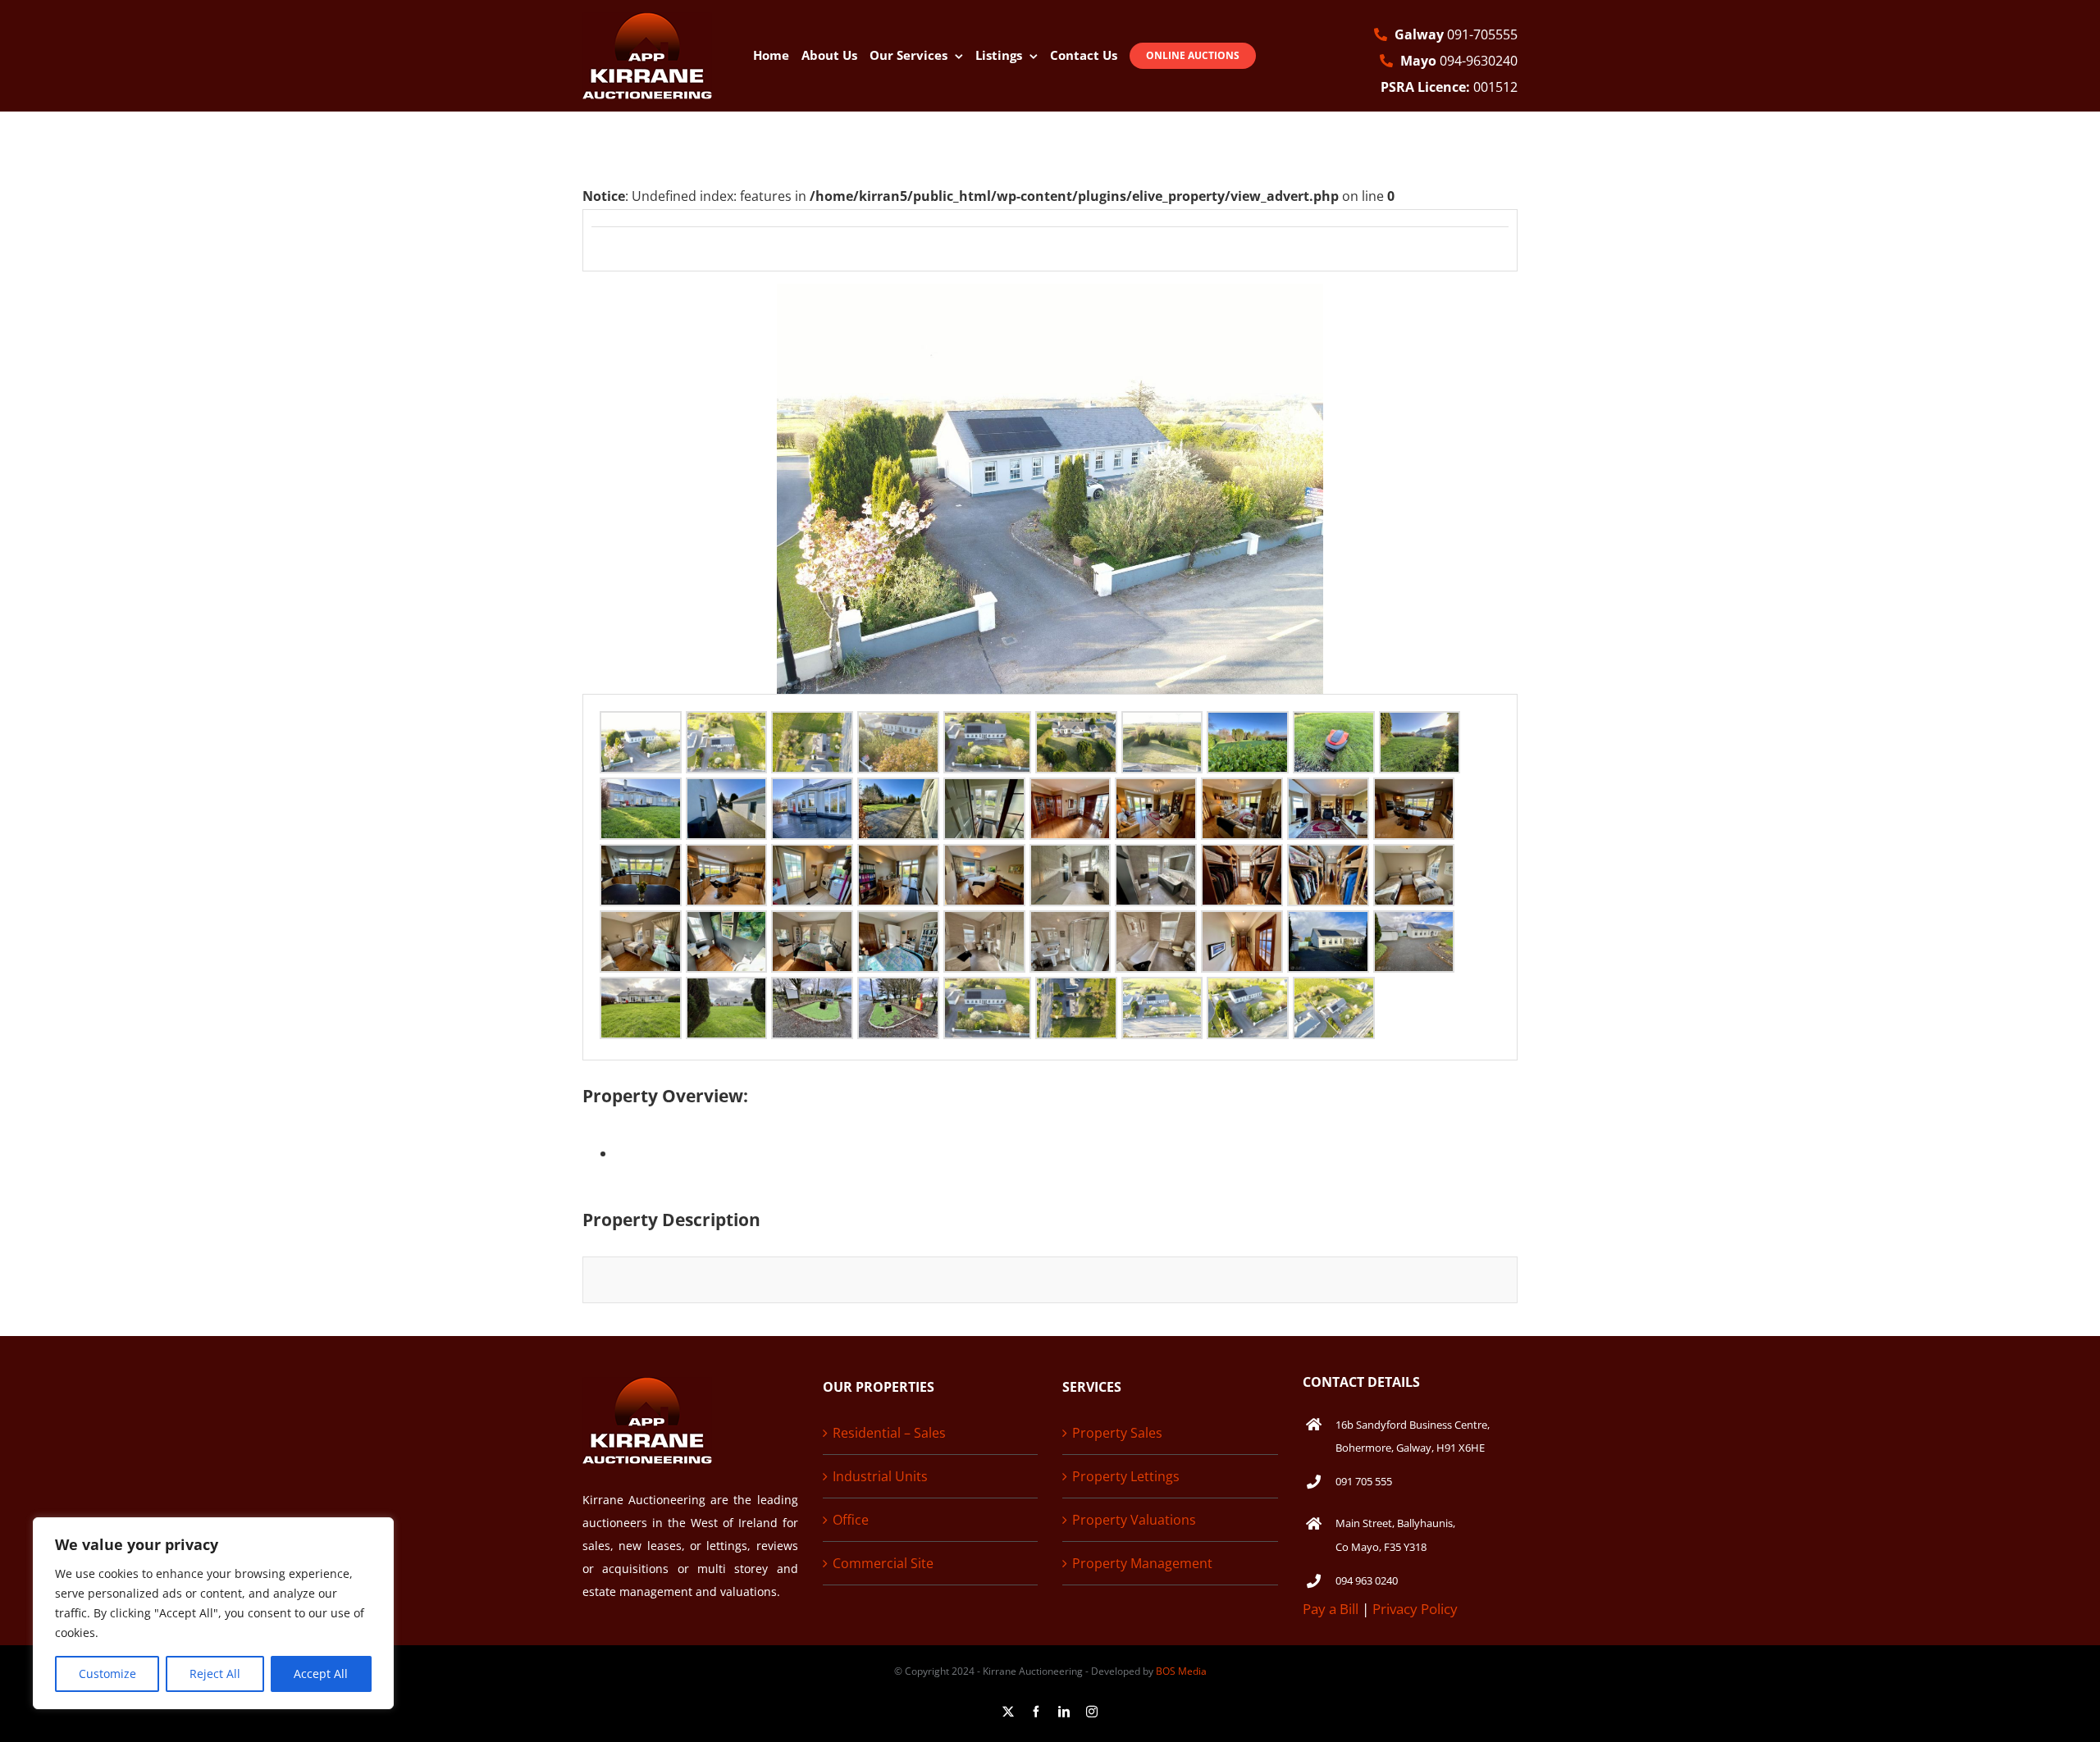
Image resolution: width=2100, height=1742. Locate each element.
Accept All (321, 1674)
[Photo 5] (987, 726)
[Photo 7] (1162, 726)
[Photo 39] (1328, 925)
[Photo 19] (1328, 792)
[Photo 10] (1420, 726)
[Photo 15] (984, 792)
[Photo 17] (1156, 792)
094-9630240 (1459, 61)
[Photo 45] (987, 992)
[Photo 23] (812, 859)
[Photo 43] (812, 992)
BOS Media (1181, 1671)
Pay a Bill (1331, 1609)
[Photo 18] (1242, 792)
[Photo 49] (1334, 992)
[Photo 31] (641, 925)
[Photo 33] (812, 925)
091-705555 (1456, 34)
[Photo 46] (1076, 992)
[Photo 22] (727, 859)
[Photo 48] (1248, 992)
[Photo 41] (641, 992)
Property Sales (1117, 1433)
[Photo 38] (1242, 925)
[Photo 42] (727, 992)
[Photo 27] (1156, 859)
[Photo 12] (727, 792)
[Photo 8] (1248, 726)
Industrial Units (880, 1476)
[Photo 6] (1076, 726)
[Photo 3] (812, 726)
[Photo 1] (641, 726)
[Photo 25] (984, 859)
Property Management (1142, 1563)
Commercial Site (883, 1563)
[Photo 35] (984, 925)
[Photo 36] (1071, 925)
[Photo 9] (1334, 726)
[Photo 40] (1414, 925)
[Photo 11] (641, 792)
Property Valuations (1134, 1520)
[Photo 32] (727, 925)
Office (851, 1520)
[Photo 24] (898, 859)
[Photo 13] (812, 792)
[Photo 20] (1414, 792)
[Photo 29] (1328, 859)
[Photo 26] (1071, 859)
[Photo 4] (898, 726)
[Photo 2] (727, 726)
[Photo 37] (1156, 925)
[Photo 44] (898, 992)
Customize (107, 1674)
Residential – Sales (889, 1433)
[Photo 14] (898, 792)
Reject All (215, 1674)
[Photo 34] (898, 925)
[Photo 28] (1242, 859)
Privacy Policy (1415, 1609)
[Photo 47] (1162, 992)
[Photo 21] (641, 859)
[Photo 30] (1414, 859)
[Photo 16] (1071, 792)
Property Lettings (1126, 1476)
